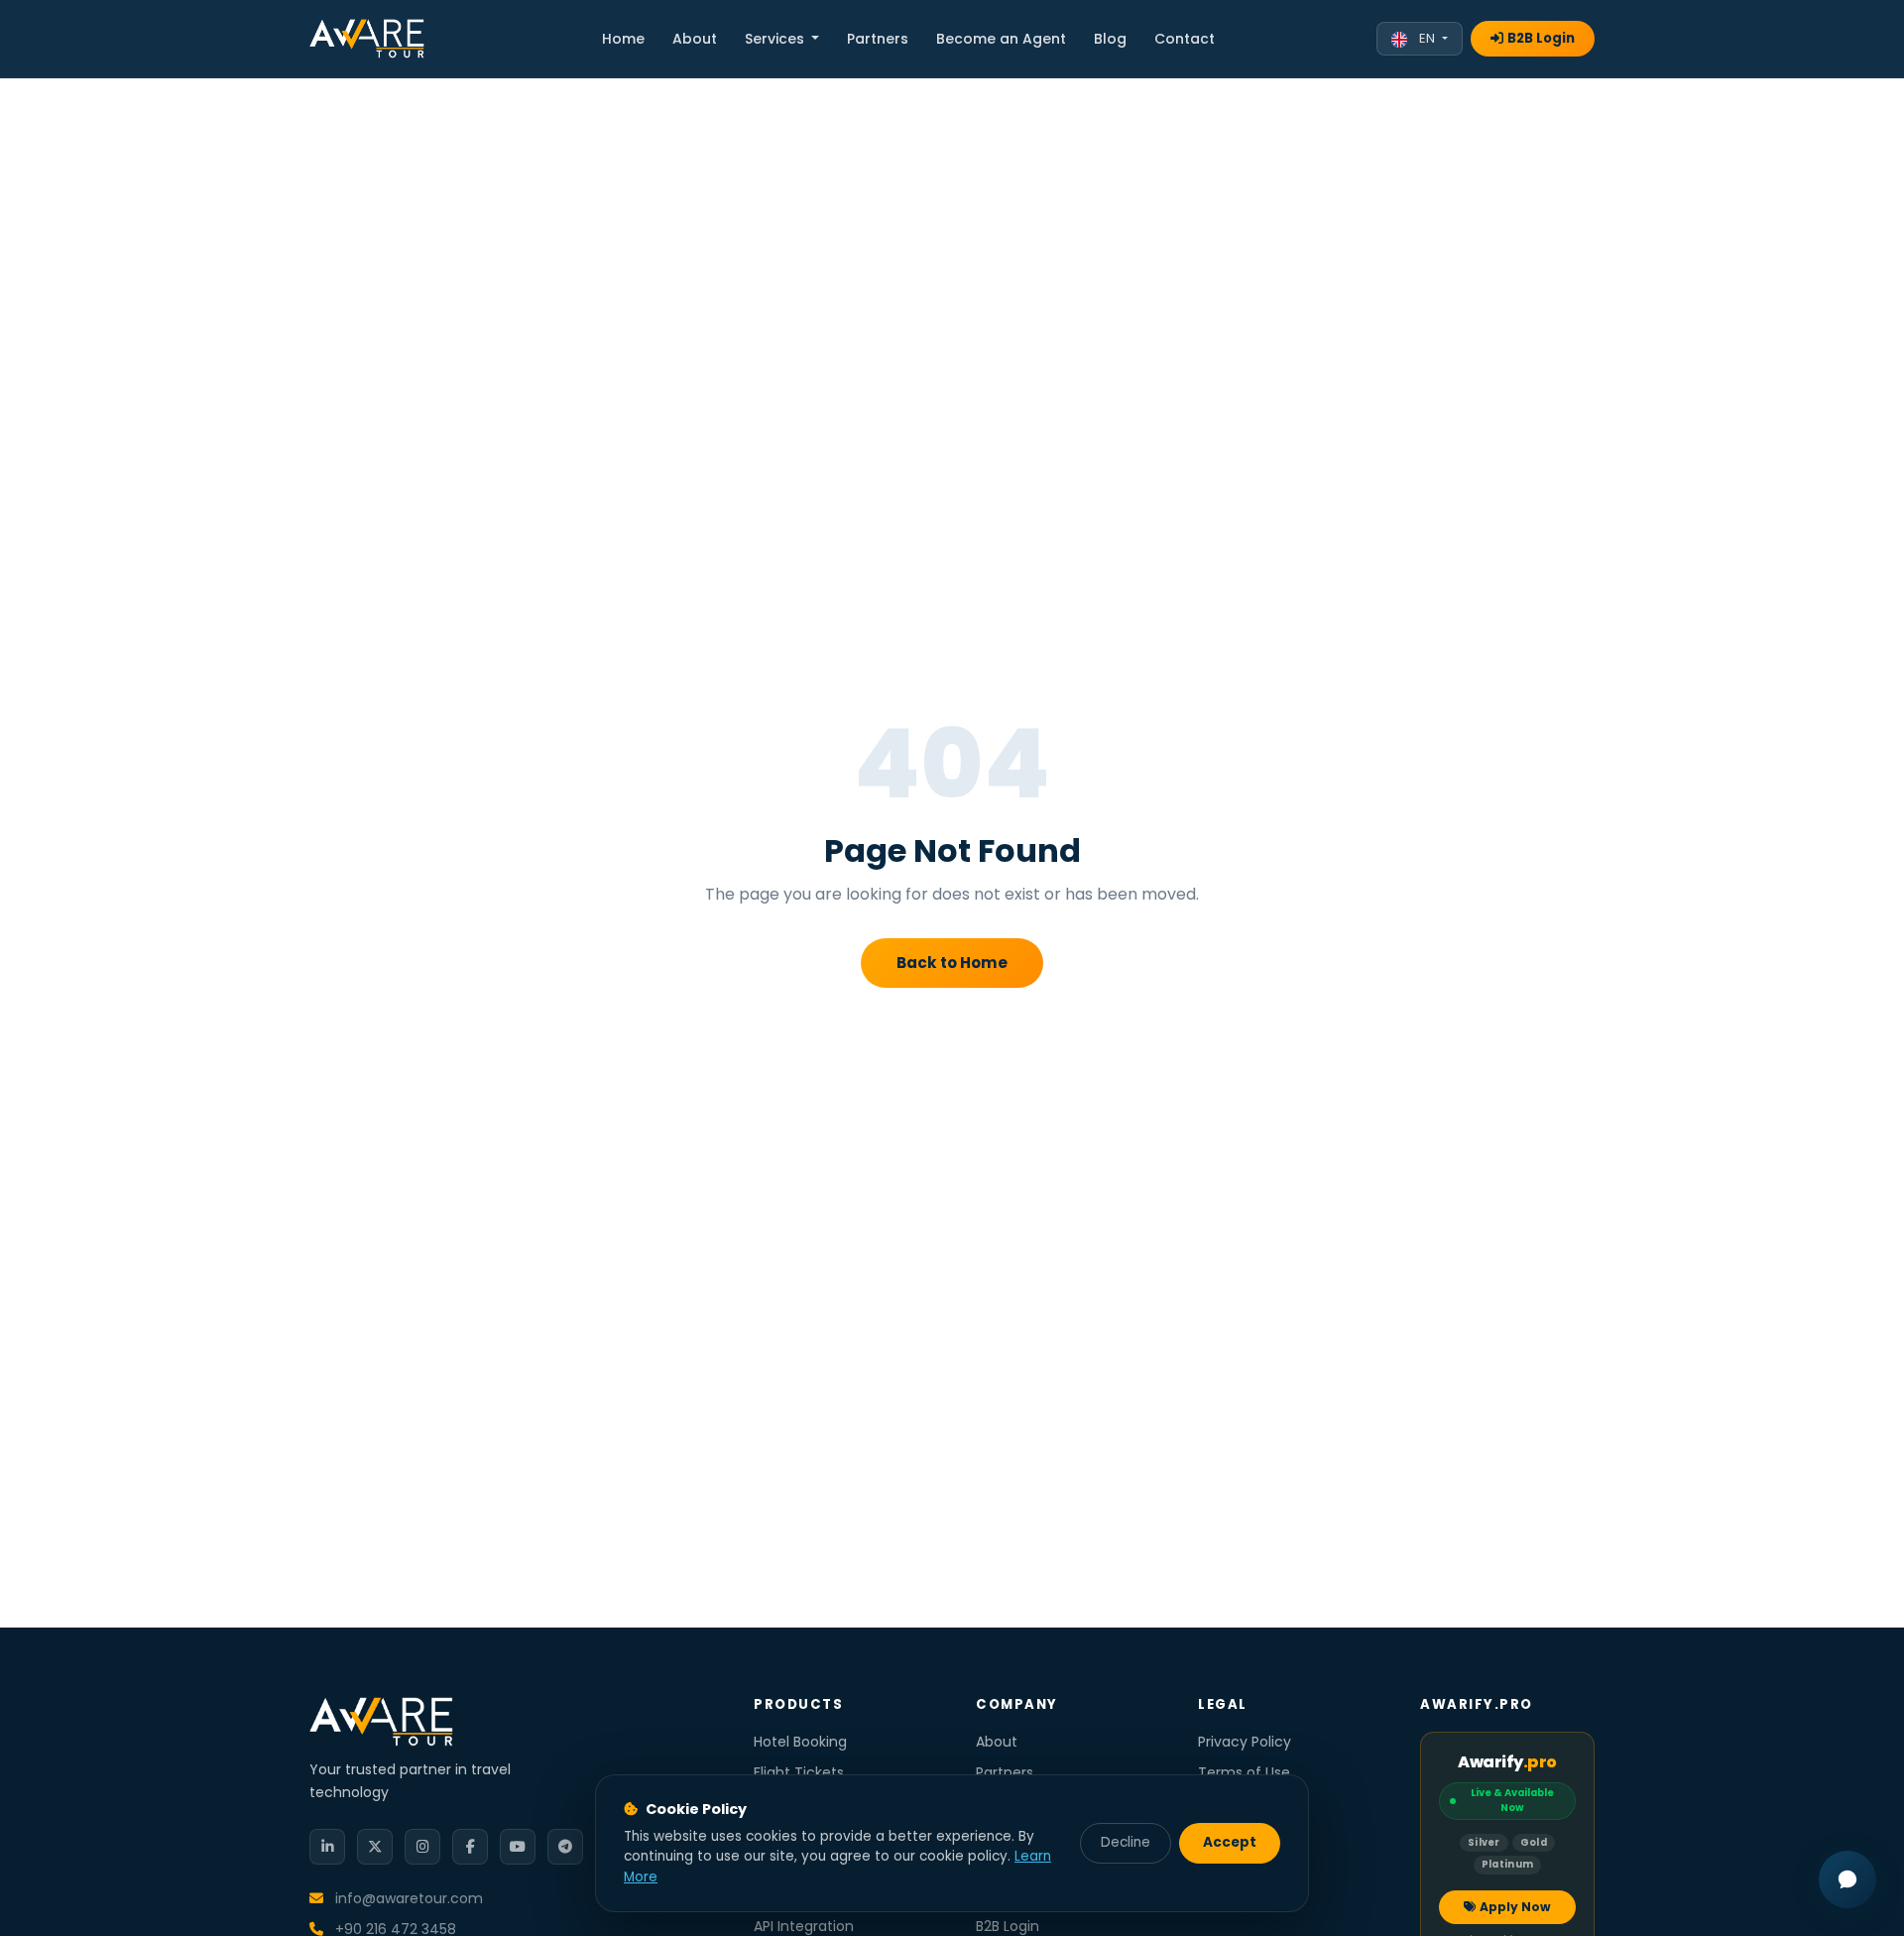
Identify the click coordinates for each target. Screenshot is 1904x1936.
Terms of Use (1244, 1772)
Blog (1110, 39)
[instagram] (422, 1847)
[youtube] (518, 1847)
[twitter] (375, 1847)
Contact (1185, 39)
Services (776, 39)
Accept (1230, 1842)
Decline (1126, 1842)
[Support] (1847, 1879)
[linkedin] (327, 1847)
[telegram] (565, 1847)
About (695, 39)
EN (1427, 38)
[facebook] (470, 1847)
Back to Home (952, 963)
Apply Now (1515, 1907)
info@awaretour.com (407, 1898)
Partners (878, 39)
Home (623, 39)
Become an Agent (1001, 39)
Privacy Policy (1245, 1742)
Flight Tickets (799, 1772)
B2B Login (1541, 38)
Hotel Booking (800, 1742)
